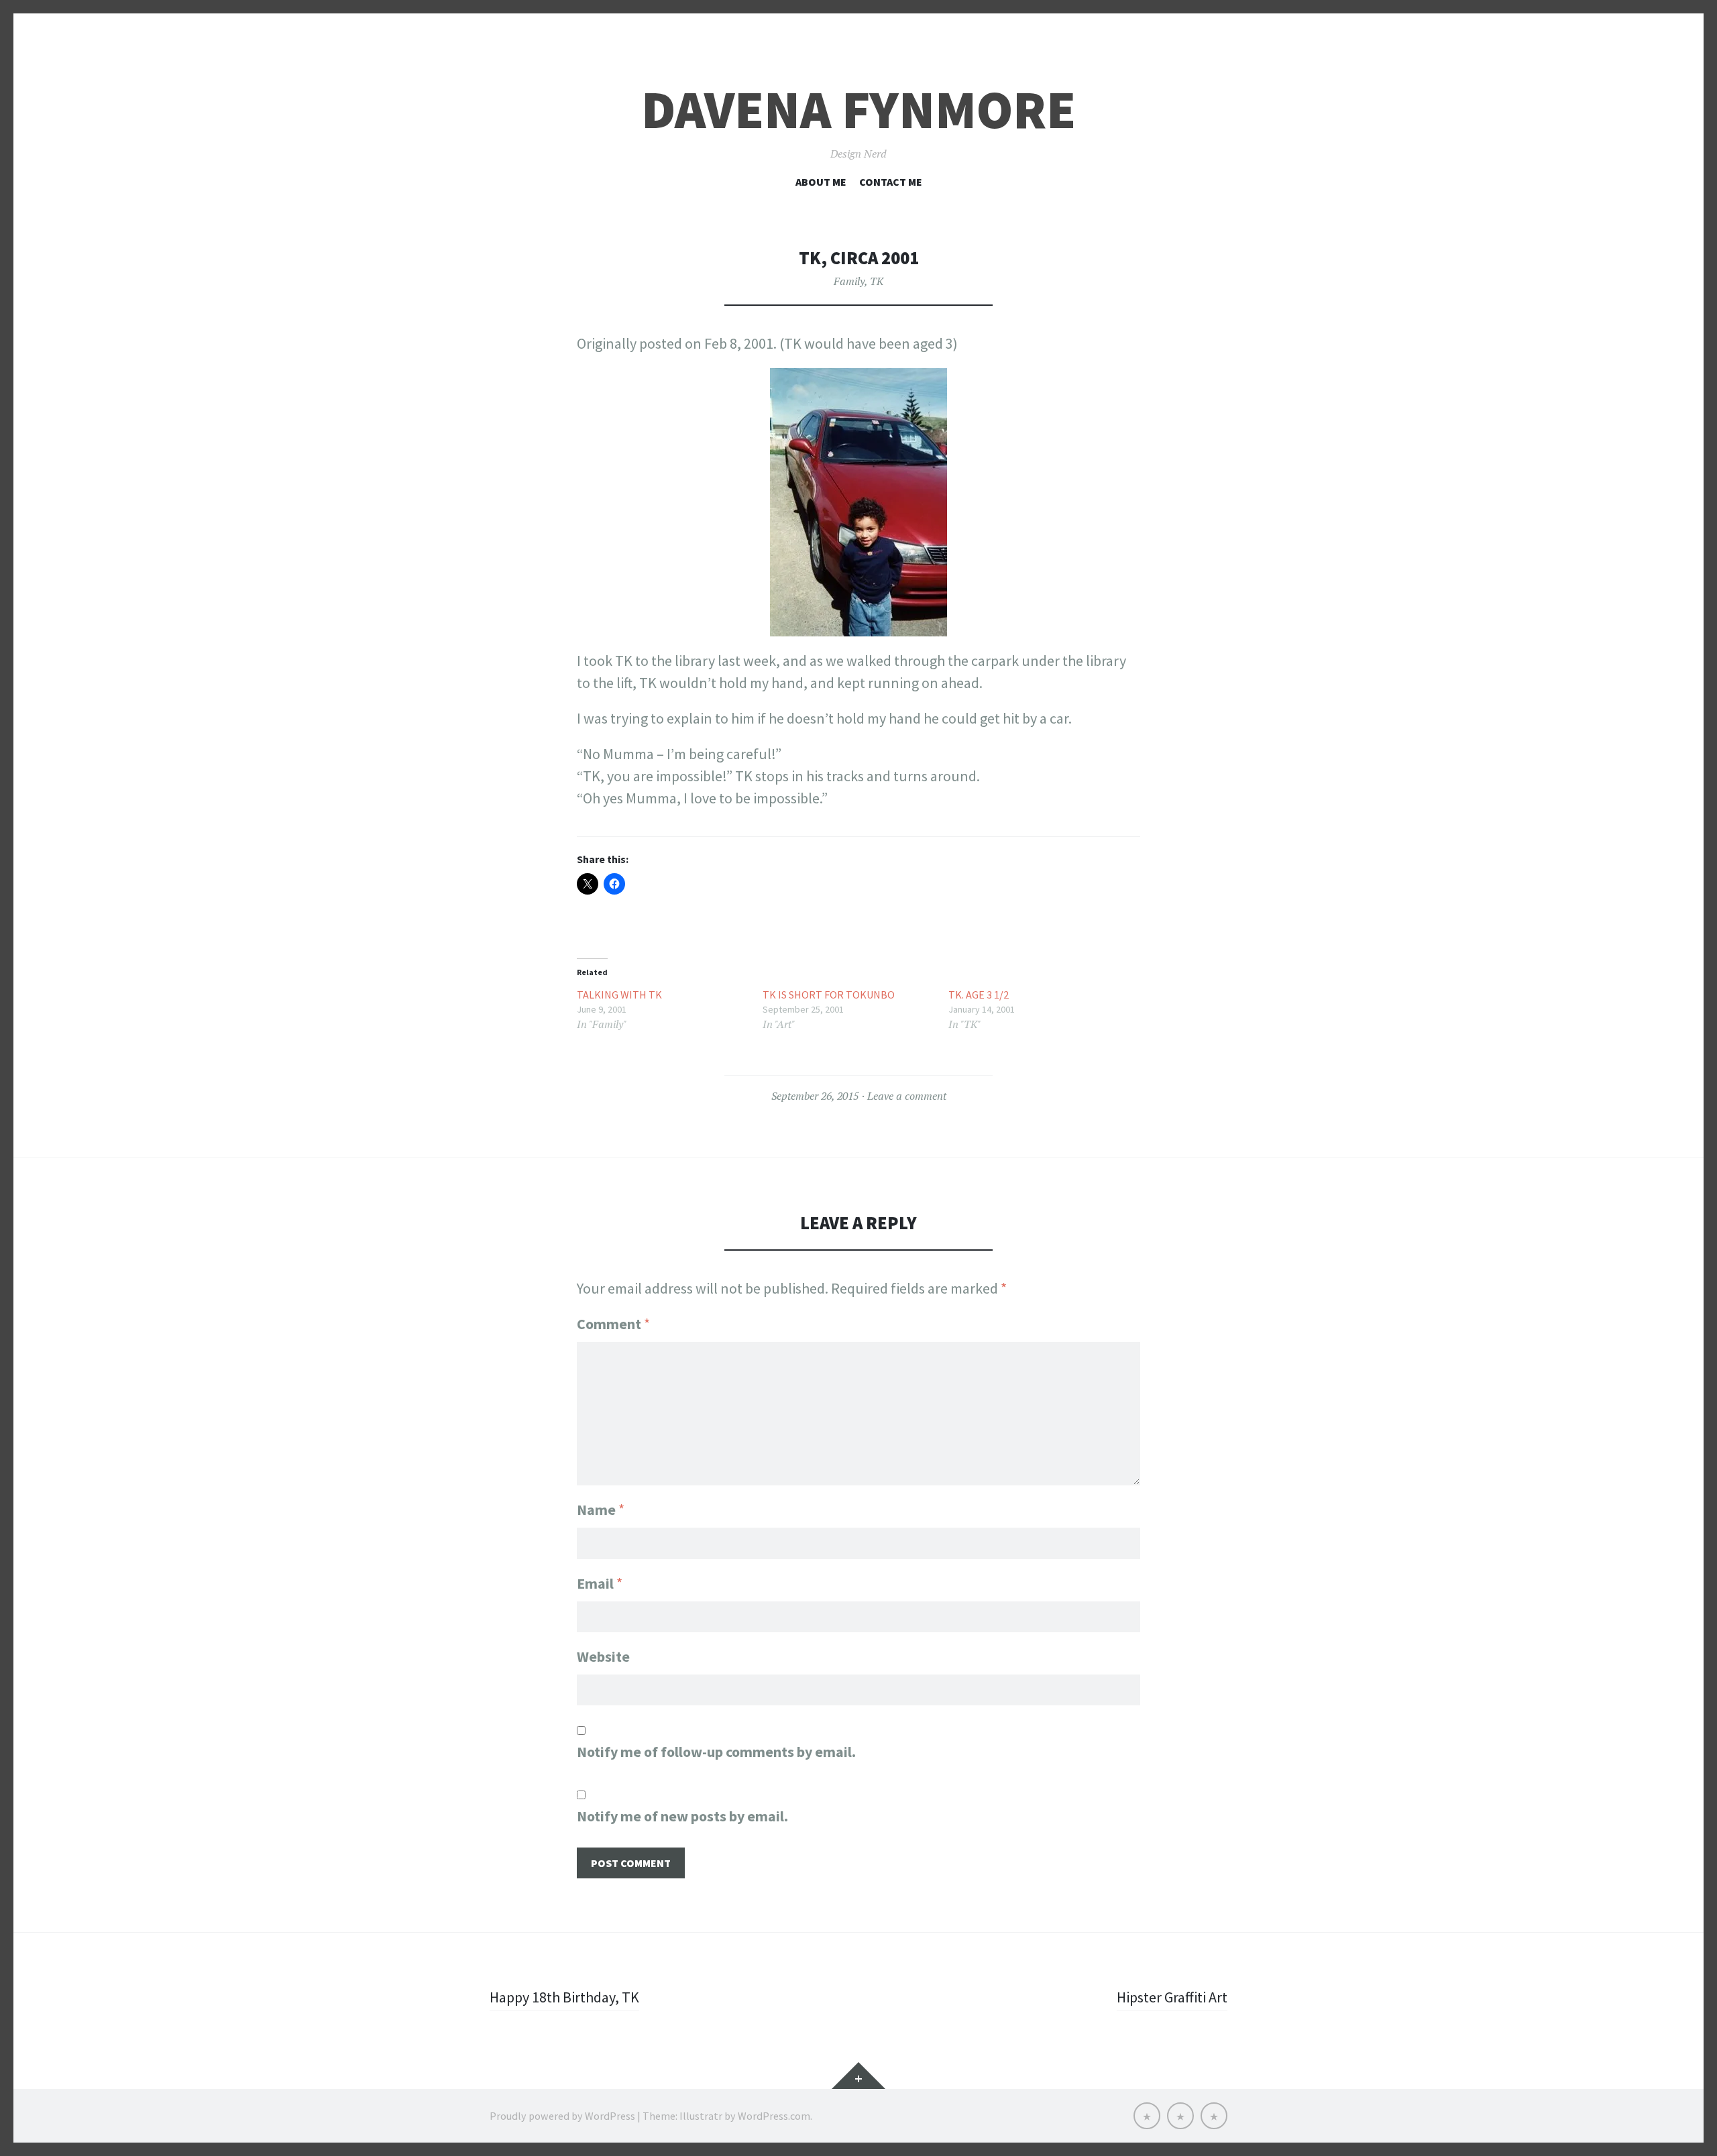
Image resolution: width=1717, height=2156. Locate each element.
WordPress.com (774, 2116)
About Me (821, 182)
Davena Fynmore (858, 110)
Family (849, 281)
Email (600, 1583)
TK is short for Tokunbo (829, 995)
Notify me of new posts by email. (682, 1816)
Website (603, 1656)
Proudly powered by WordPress (562, 2116)
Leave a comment (907, 1096)
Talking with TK (619, 995)
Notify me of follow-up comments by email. (716, 1752)
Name (601, 1510)
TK (877, 281)
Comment (613, 1324)
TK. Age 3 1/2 (979, 995)
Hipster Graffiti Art (1172, 1997)
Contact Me (891, 182)
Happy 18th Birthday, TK (564, 1997)
